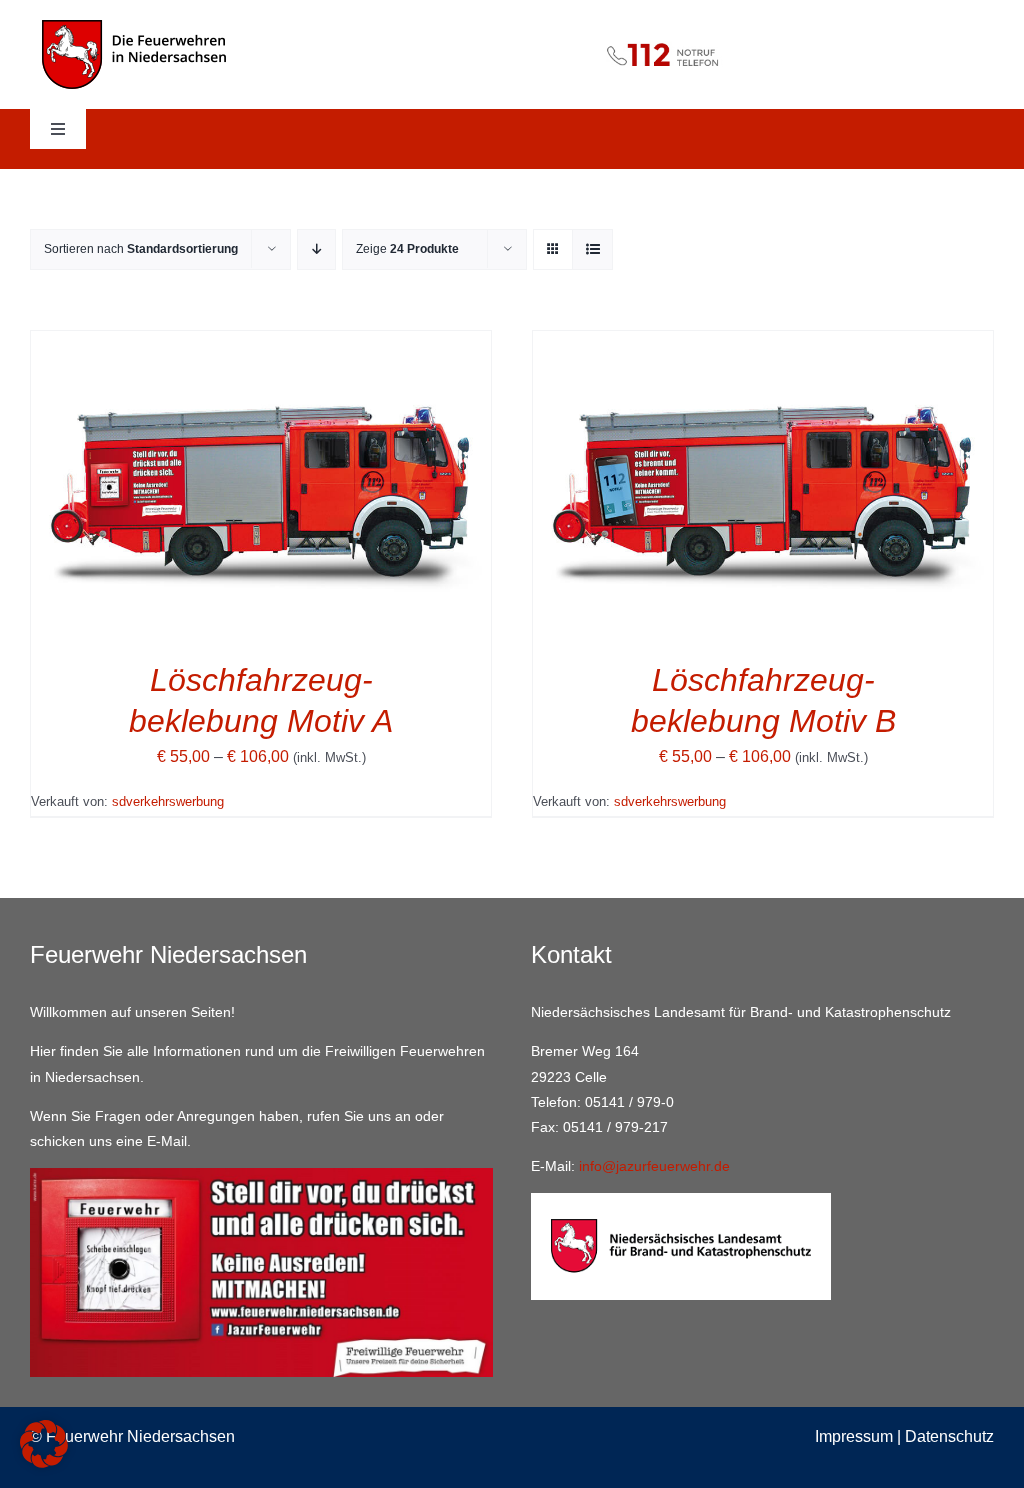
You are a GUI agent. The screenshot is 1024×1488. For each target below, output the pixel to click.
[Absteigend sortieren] (316, 249)
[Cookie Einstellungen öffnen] (44, 1462)
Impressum (854, 1436)
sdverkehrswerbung (168, 801)
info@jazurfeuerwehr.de (654, 1166)
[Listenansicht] (592, 249)
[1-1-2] (512, 33)
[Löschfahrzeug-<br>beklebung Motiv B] (763, 344)
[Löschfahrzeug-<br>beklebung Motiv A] (261, 344)
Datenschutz (949, 1436)
